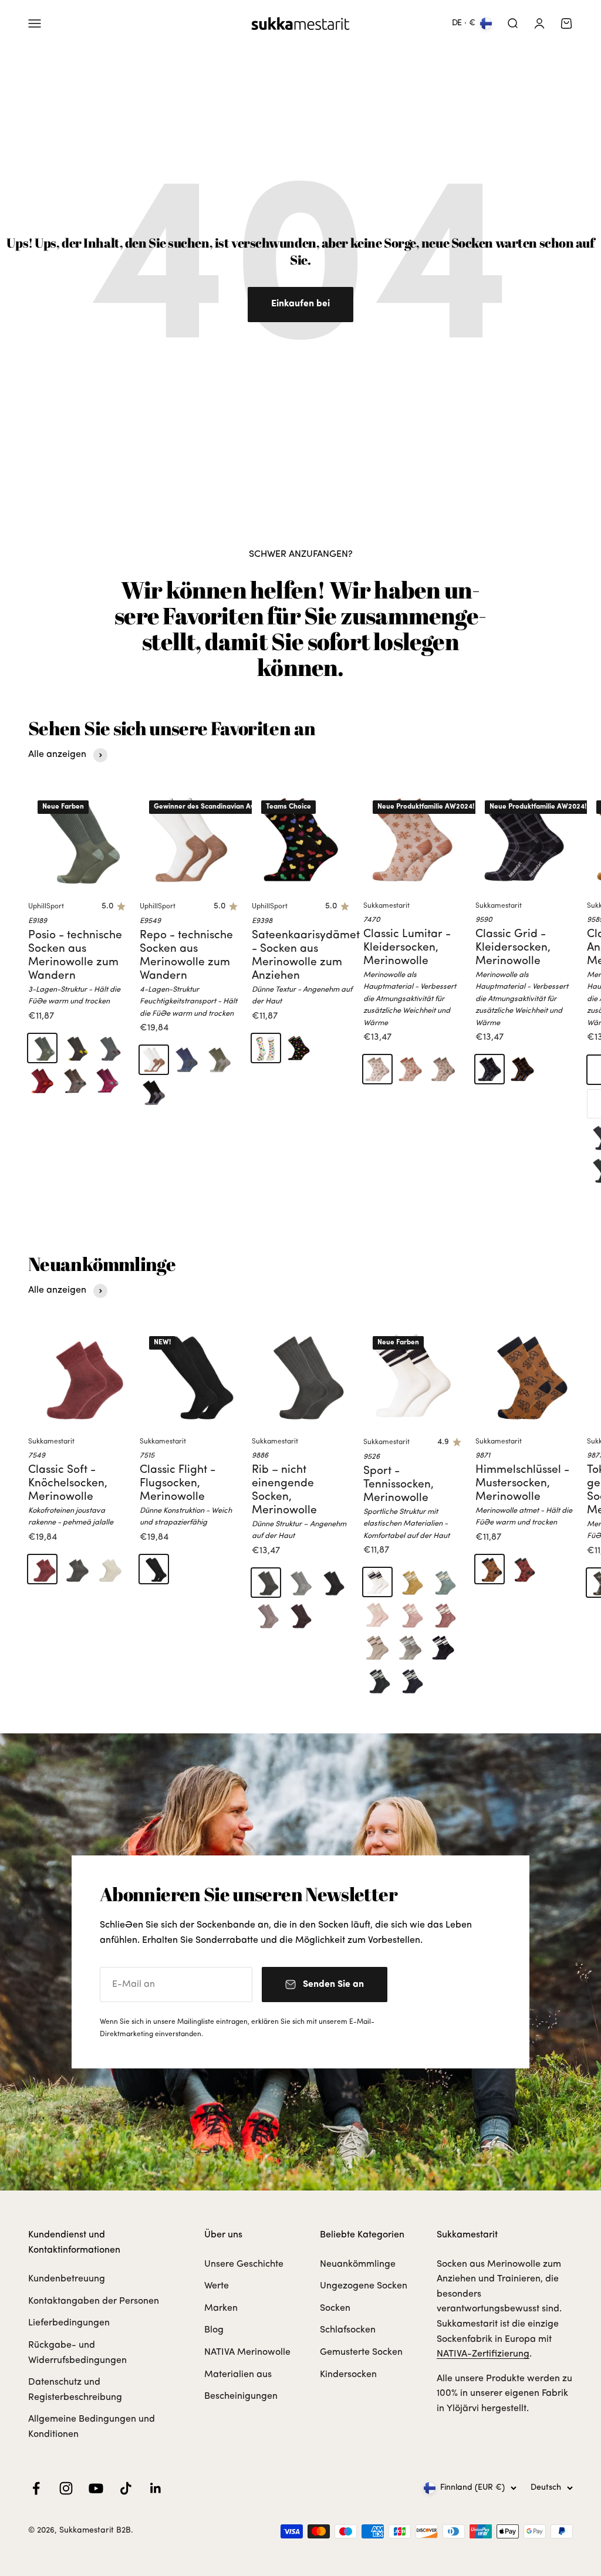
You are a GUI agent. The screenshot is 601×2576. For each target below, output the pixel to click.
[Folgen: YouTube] (96, 2488)
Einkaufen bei (300, 304)
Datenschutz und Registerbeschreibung (75, 2390)
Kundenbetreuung (67, 2279)
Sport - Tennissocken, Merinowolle (399, 1485)
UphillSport (46, 907)
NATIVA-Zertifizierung (483, 2354)
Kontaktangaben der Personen (94, 2301)
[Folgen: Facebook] (36, 2488)
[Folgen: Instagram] (66, 2488)
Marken (221, 2308)
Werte (217, 2286)
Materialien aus (238, 2375)
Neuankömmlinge (358, 2264)
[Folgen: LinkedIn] (156, 2488)
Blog (214, 2330)
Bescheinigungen (241, 2396)
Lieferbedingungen (69, 2323)
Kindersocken (348, 2375)
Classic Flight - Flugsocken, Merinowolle (178, 1484)
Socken (335, 2308)
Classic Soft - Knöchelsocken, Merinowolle (68, 1484)
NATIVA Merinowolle (247, 2352)
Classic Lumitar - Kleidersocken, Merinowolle (407, 948)
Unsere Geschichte (244, 2264)
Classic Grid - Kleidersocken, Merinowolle (513, 948)
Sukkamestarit (386, 906)
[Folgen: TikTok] (126, 2488)
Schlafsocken (348, 2330)
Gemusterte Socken (361, 2352)
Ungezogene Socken (364, 2286)
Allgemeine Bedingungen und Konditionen (92, 2427)
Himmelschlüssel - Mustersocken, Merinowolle (522, 1484)
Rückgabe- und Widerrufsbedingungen (77, 2353)
